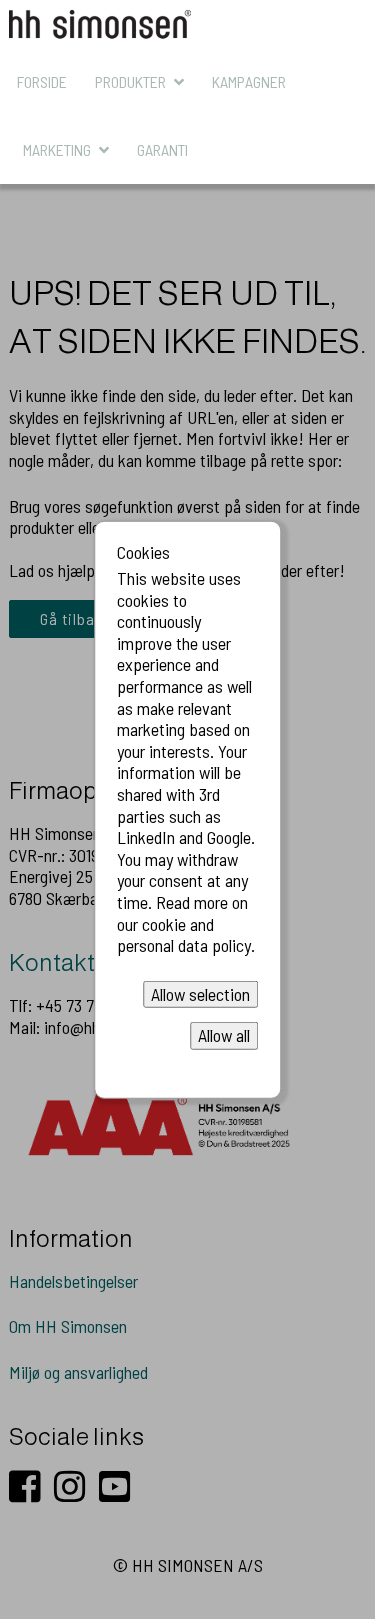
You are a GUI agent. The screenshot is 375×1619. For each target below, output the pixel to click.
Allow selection (200, 994)
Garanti (162, 149)
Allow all (224, 1035)
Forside (42, 81)
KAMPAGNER (249, 81)
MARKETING (57, 149)
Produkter (130, 81)
